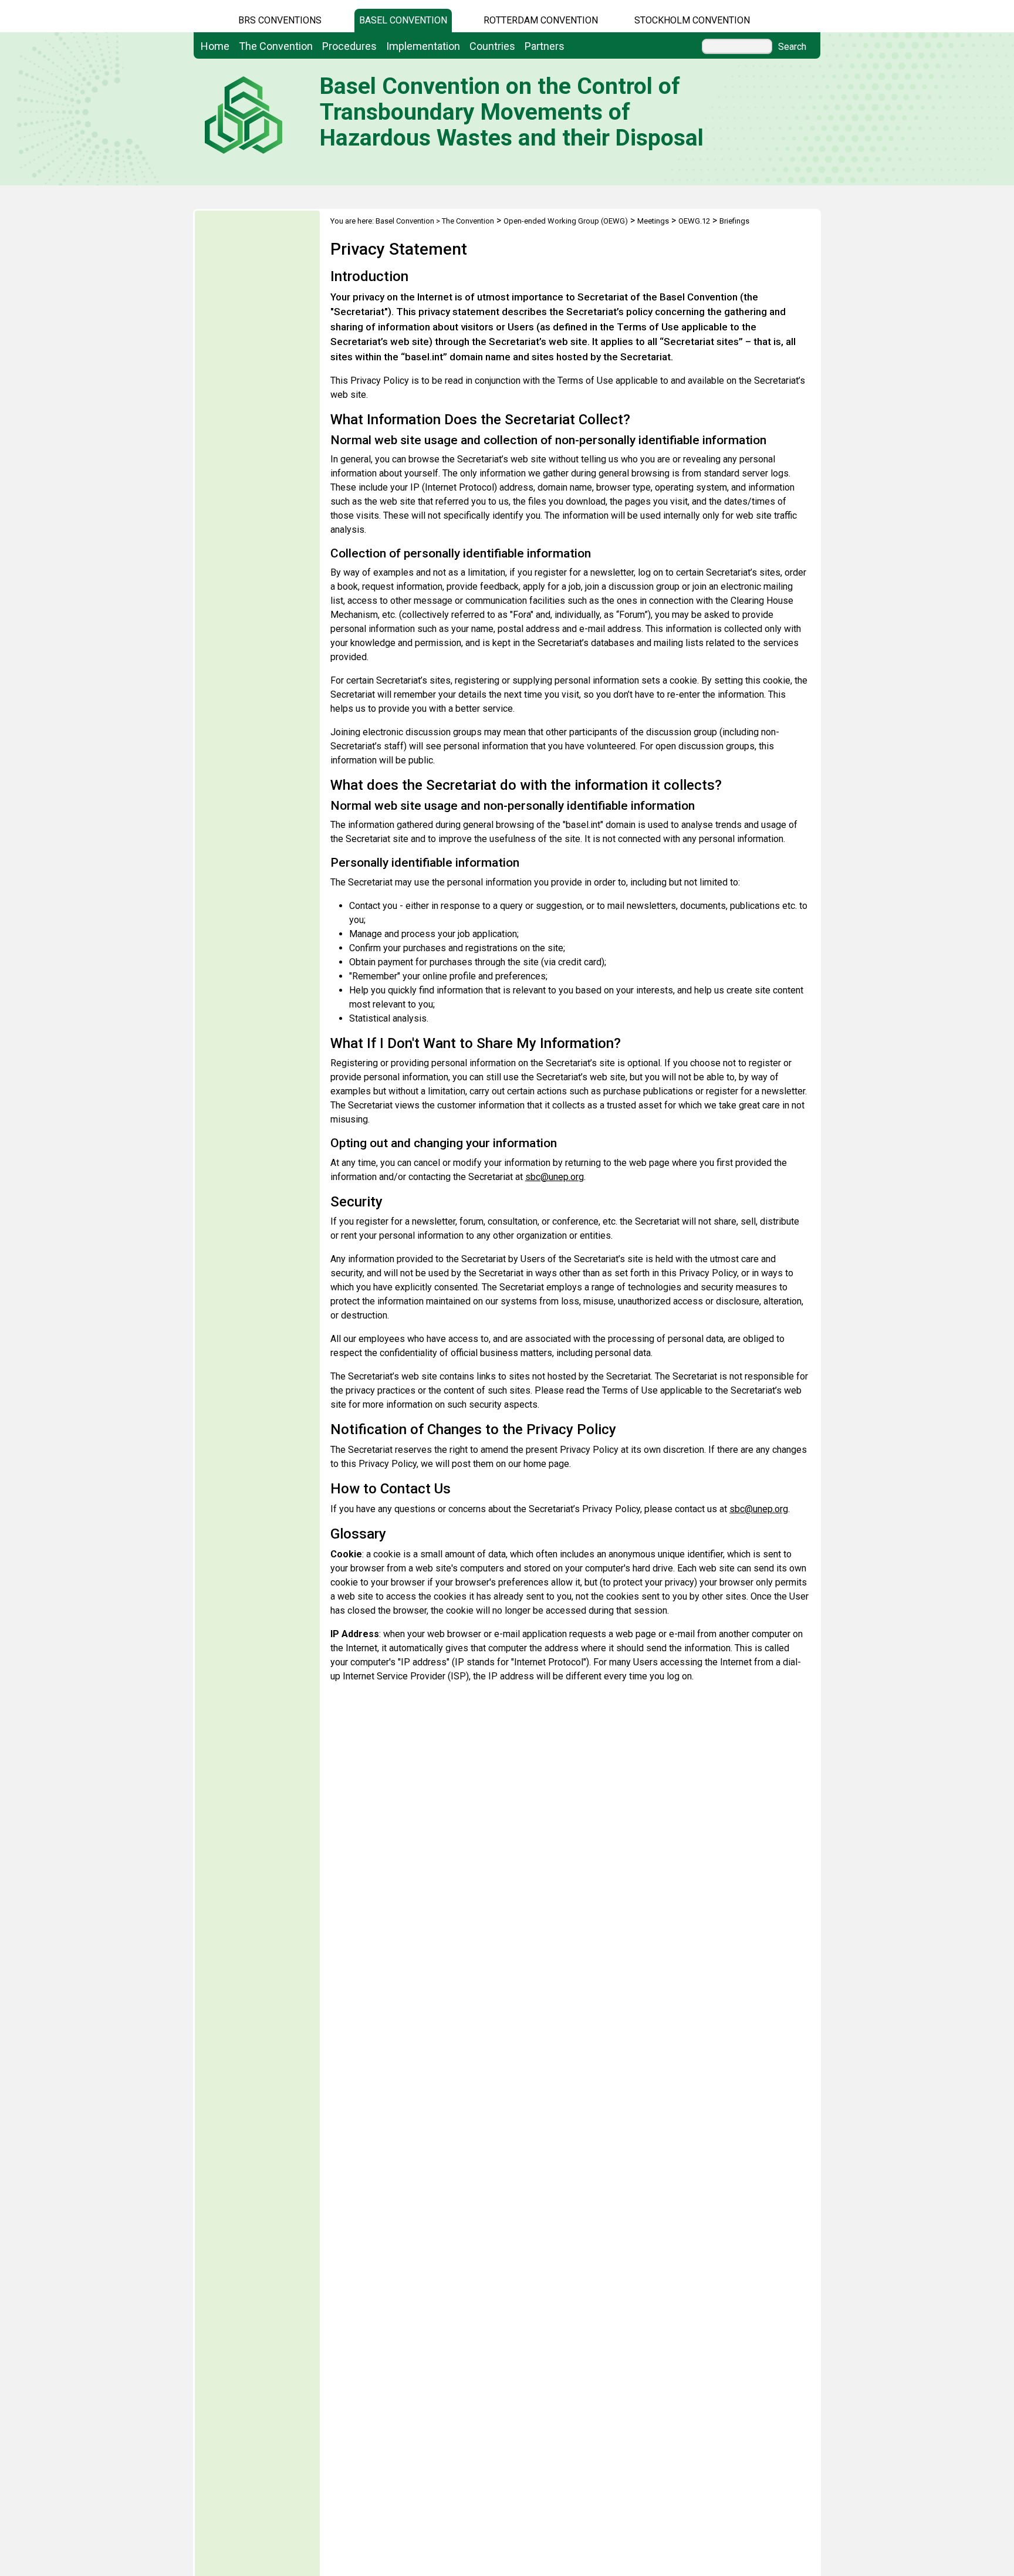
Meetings (653, 221)
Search (792, 47)
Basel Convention (403, 20)
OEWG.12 (694, 221)
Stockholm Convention (692, 20)
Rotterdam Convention (541, 20)
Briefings (734, 221)
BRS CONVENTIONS (280, 20)
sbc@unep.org (555, 1177)
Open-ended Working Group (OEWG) (566, 221)
